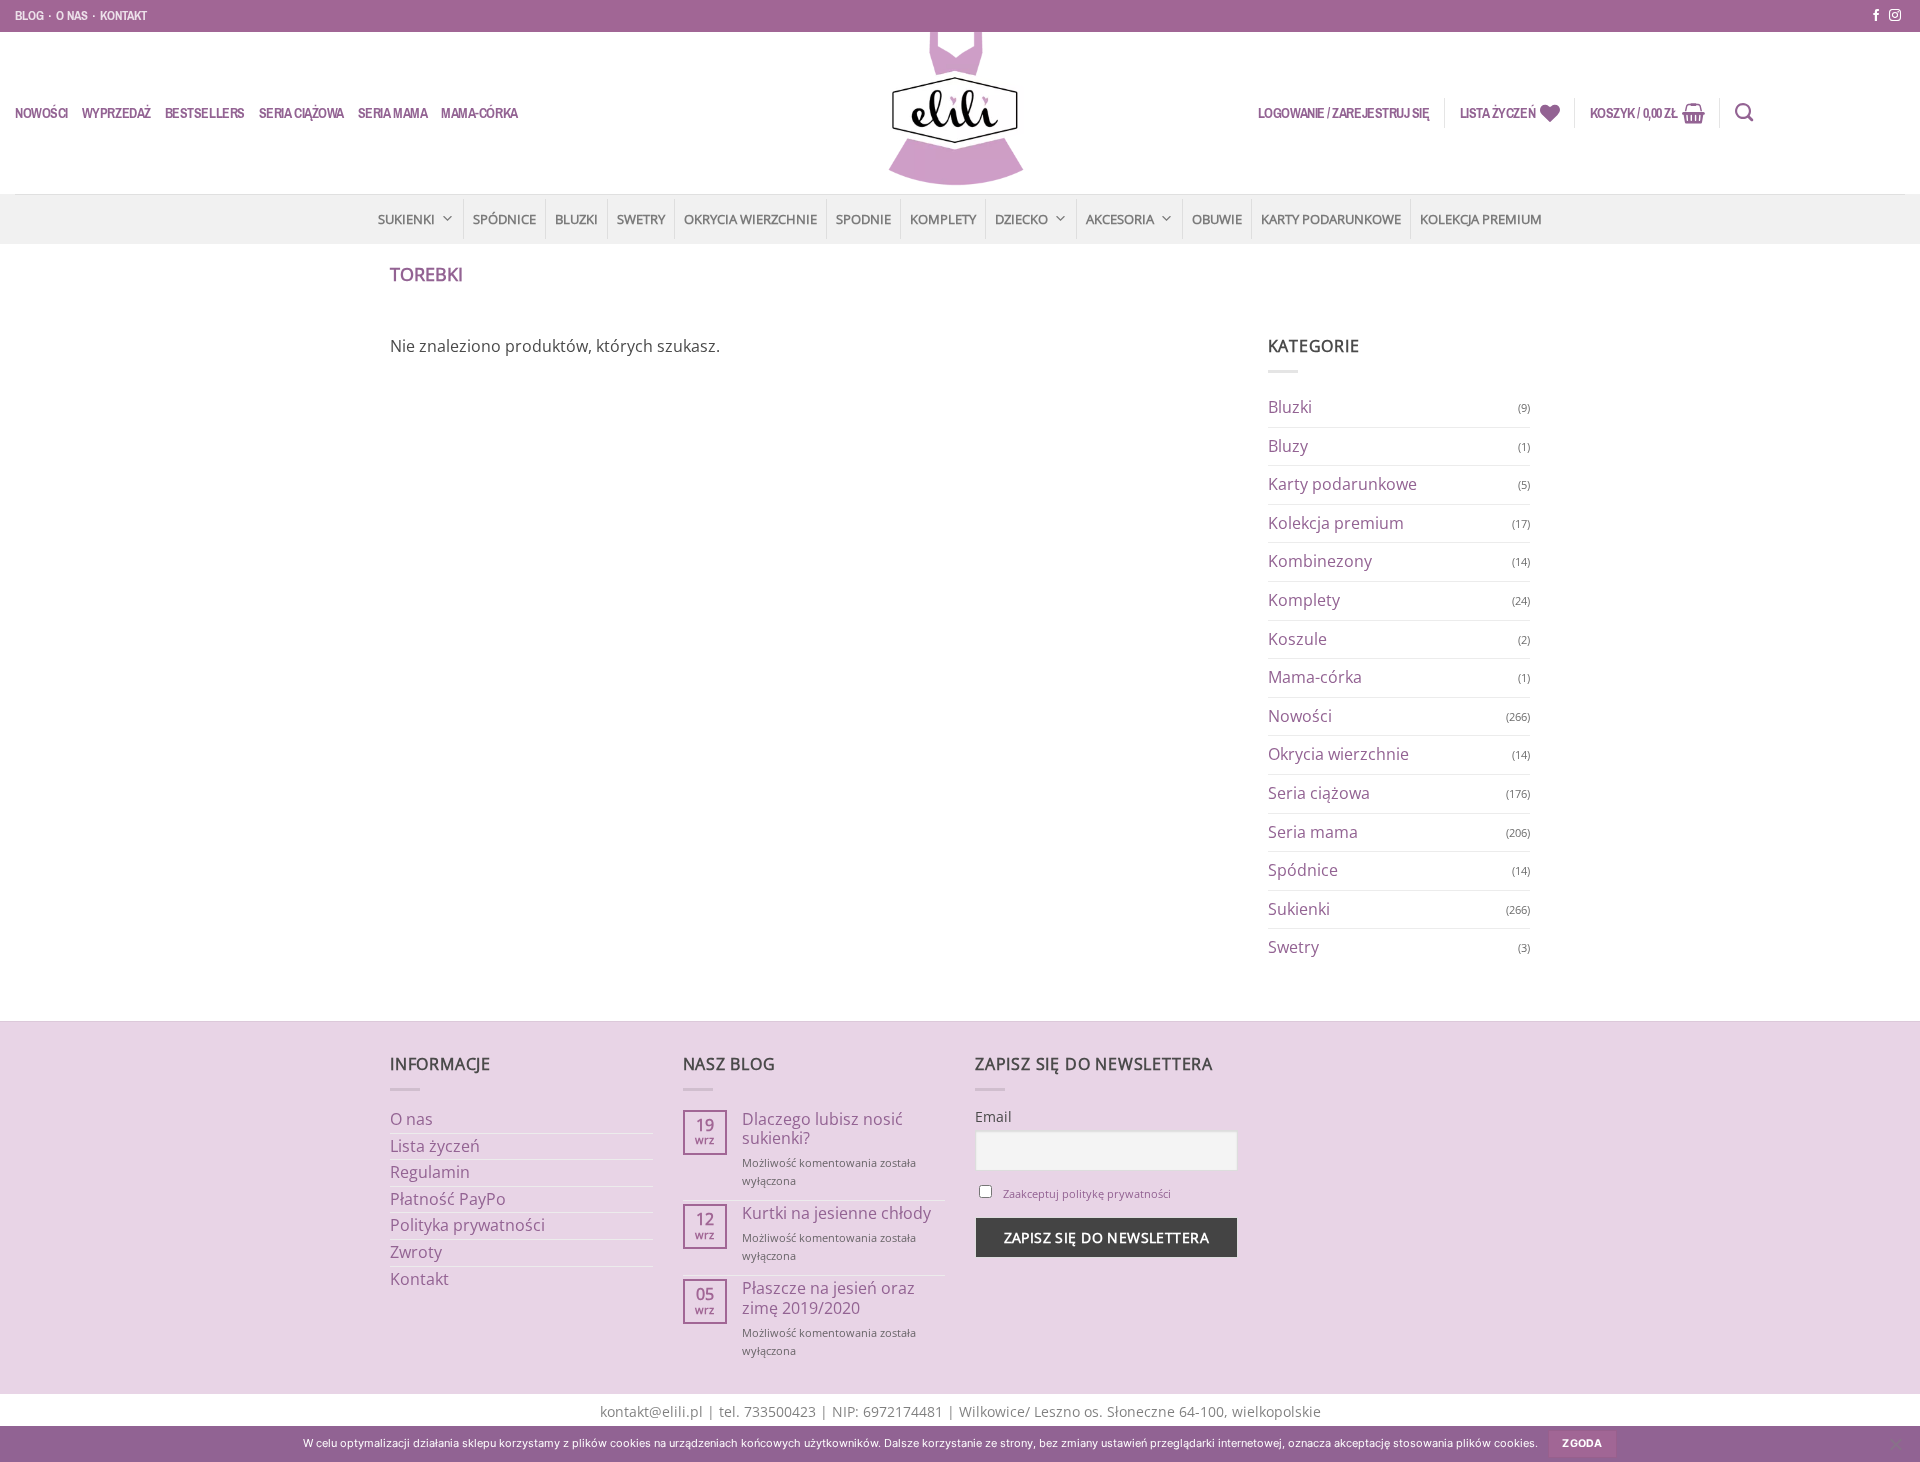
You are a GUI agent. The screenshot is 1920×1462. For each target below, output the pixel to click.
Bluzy (1288, 446)
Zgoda (1582, 1443)
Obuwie (1217, 219)
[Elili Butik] (955, 113)
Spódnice (504, 219)
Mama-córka (479, 113)
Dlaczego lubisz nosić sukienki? (822, 1129)
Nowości (41, 113)
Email (993, 1116)
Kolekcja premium (1481, 219)
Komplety (943, 219)
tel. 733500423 (767, 1411)
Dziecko (1021, 219)
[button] (1344, 113)
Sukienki (406, 219)
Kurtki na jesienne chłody (836, 1213)
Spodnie (863, 219)
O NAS (72, 15)
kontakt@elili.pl (651, 1411)
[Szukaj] (1744, 113)
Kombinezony (1320, 561)
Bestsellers (205, 113)
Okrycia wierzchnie (750, 219)
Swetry (641, 219)
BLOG (29, 15)
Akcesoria (1120, 219)
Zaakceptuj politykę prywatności (1087, 1193)
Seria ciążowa (301, 113)
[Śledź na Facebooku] (1876, 16)
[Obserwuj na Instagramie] (1895, 16)
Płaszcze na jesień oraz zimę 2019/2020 (828, 1298)
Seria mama (392, 113)
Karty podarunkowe (1331, 219)
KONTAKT (123, 15)
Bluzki (576, 219)
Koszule (1297, 639)
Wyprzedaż (116, 113)
